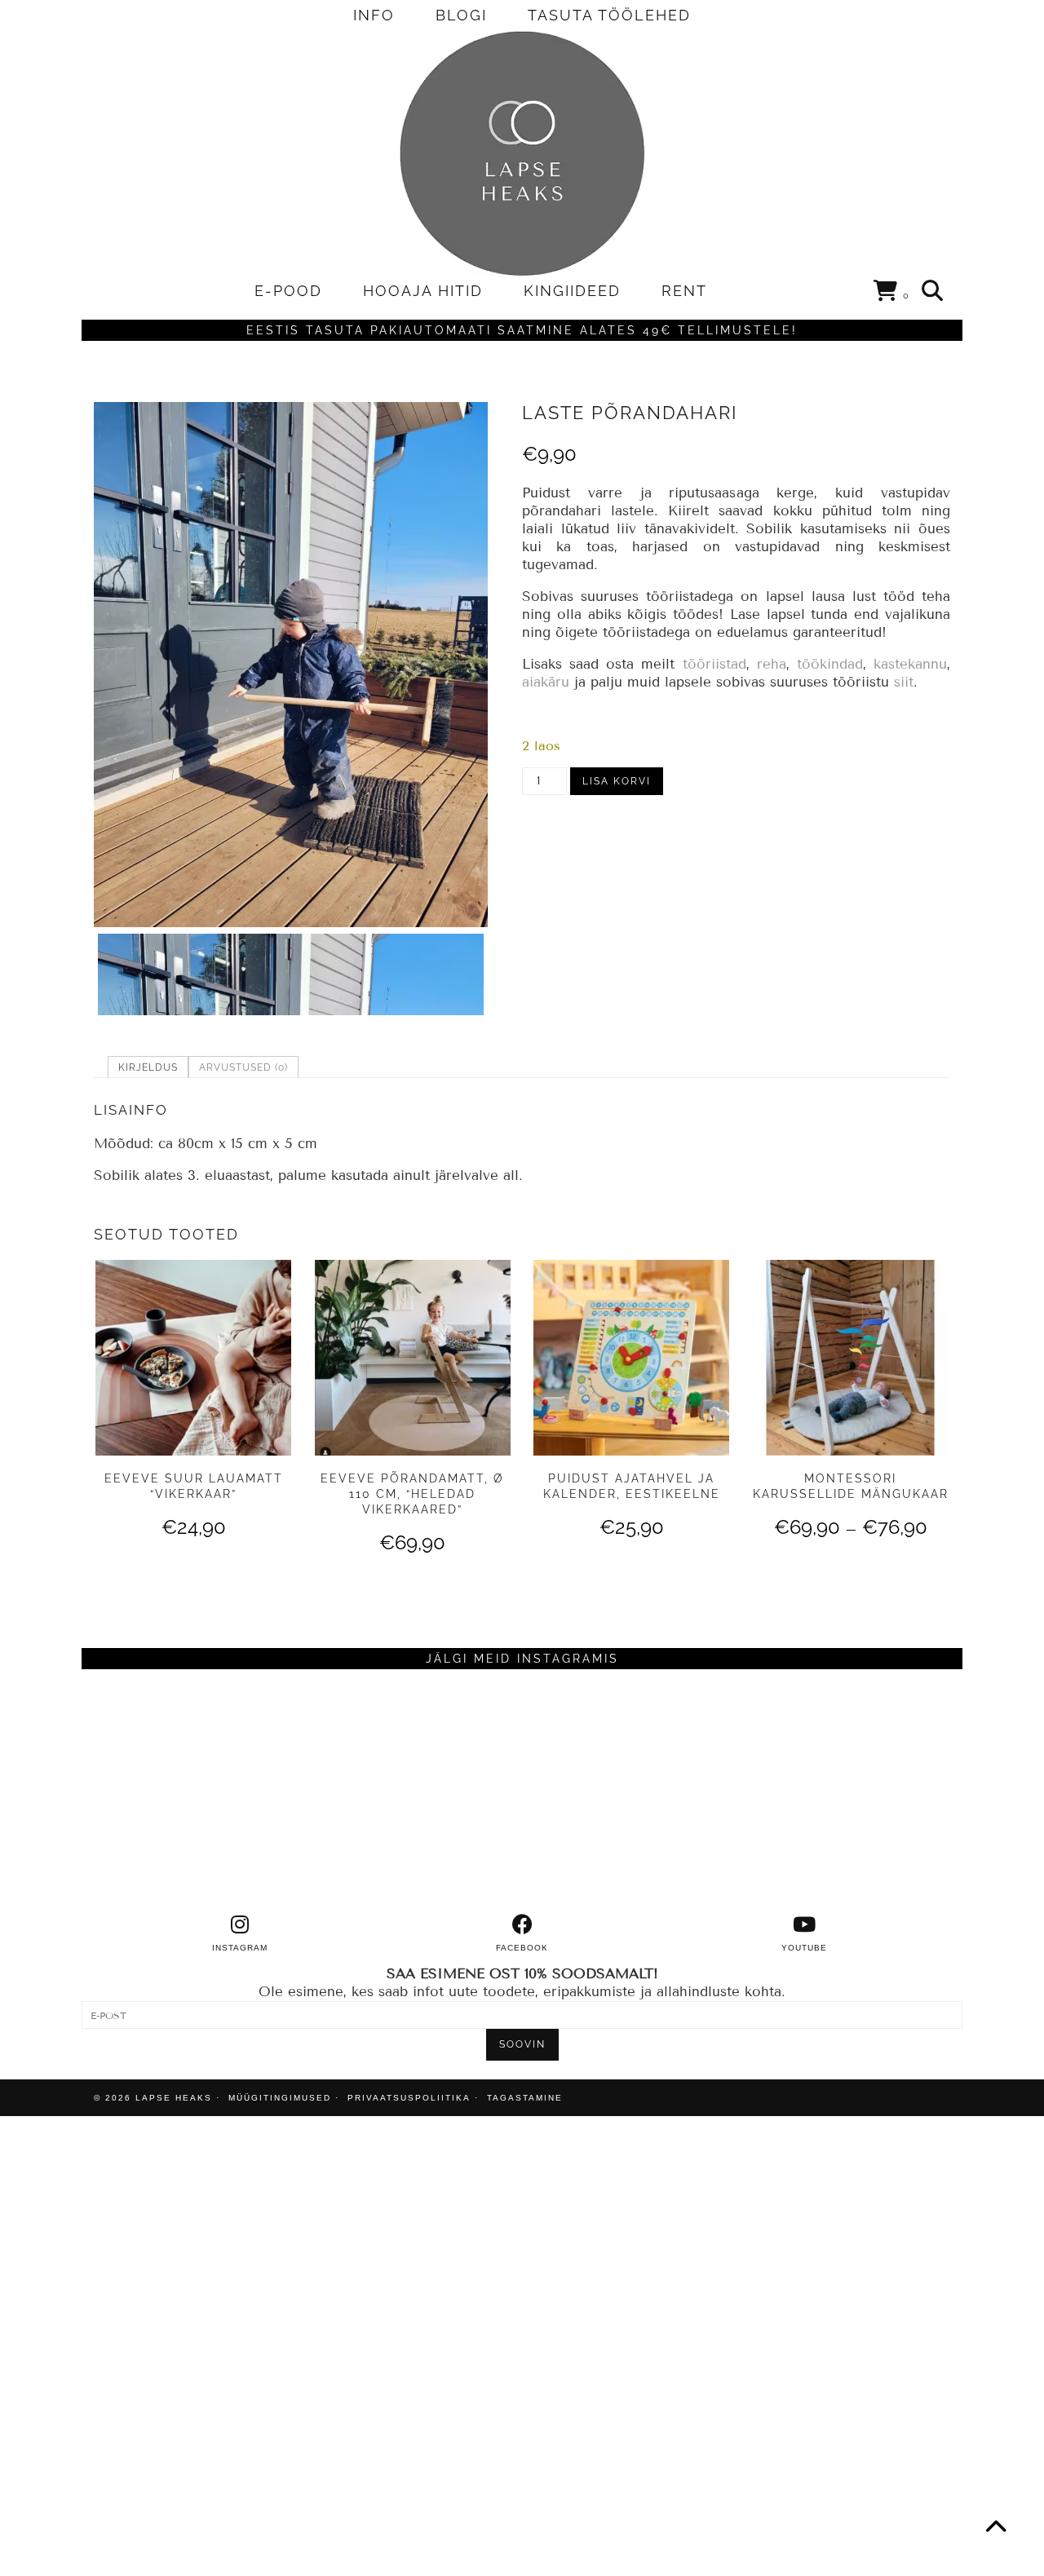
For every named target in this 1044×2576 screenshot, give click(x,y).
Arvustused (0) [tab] (243, 1067)
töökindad (830, 664)
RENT (684, 291)
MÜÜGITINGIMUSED (280, 2098)
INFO (374, 15)
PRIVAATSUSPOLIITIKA (409, 2098)
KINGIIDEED (572, 291)
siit (904, 682)
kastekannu (910, 664)
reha (772, 664)
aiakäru (546, 682)
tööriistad (714, 664)
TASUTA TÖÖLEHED (609, 15)
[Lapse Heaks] (522, 153)
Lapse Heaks (174, 2098)
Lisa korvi (617, 781)
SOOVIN (522, 2044)
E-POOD (288, 291)
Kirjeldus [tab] (148, 1067)
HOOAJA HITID (423, 291)
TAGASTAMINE (525, 2098)
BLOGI (461, 15)
